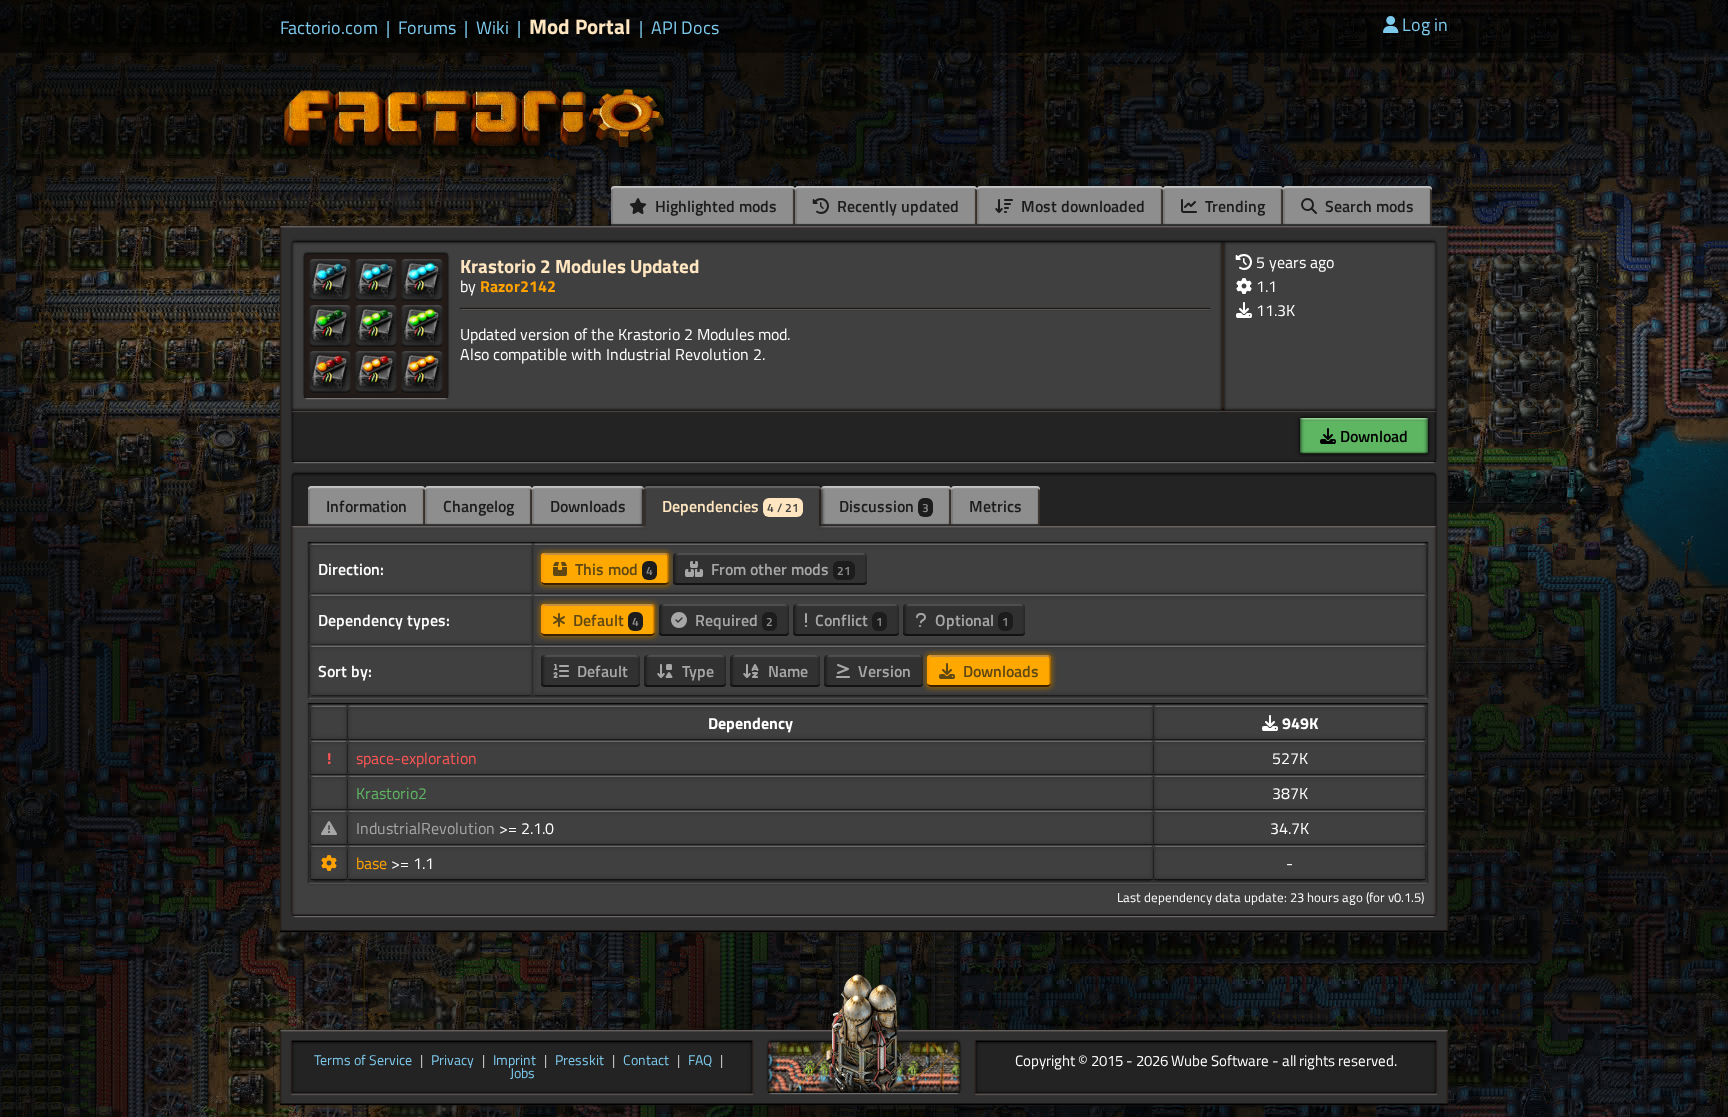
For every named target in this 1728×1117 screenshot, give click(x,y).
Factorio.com (329, 28)
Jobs (522, 1074)
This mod (612, 569)
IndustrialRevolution (427, 828)
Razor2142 (518, 286)
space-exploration (416, 758)
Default (604, 620)
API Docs (685, 28)
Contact (646, 1061)
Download (1372, 436)
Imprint (514, 1061)
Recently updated (896, 206)
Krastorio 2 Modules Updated (579, 265)
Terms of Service (363, 1061)
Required (732, 620)
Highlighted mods (714, 206)
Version (882, 671)
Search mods (1367, 206)
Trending (1233, 206)
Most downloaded (1081, 206)
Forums (427, 28)
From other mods (779, 569)
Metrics (995, 506)
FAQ (700, 1061)
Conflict (847, 620)
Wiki (492, 28)
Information (366, 506)
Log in (1425, 24)
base (373, 863)
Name (786, 671)
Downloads (588, 506)
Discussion (884, 506)
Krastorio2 (391, 793)
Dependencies (730, 506)
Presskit (579, 1061)
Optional (970, 620)
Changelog (478, 506)
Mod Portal (580, 26)
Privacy (452, 1061)
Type (696, 671)
